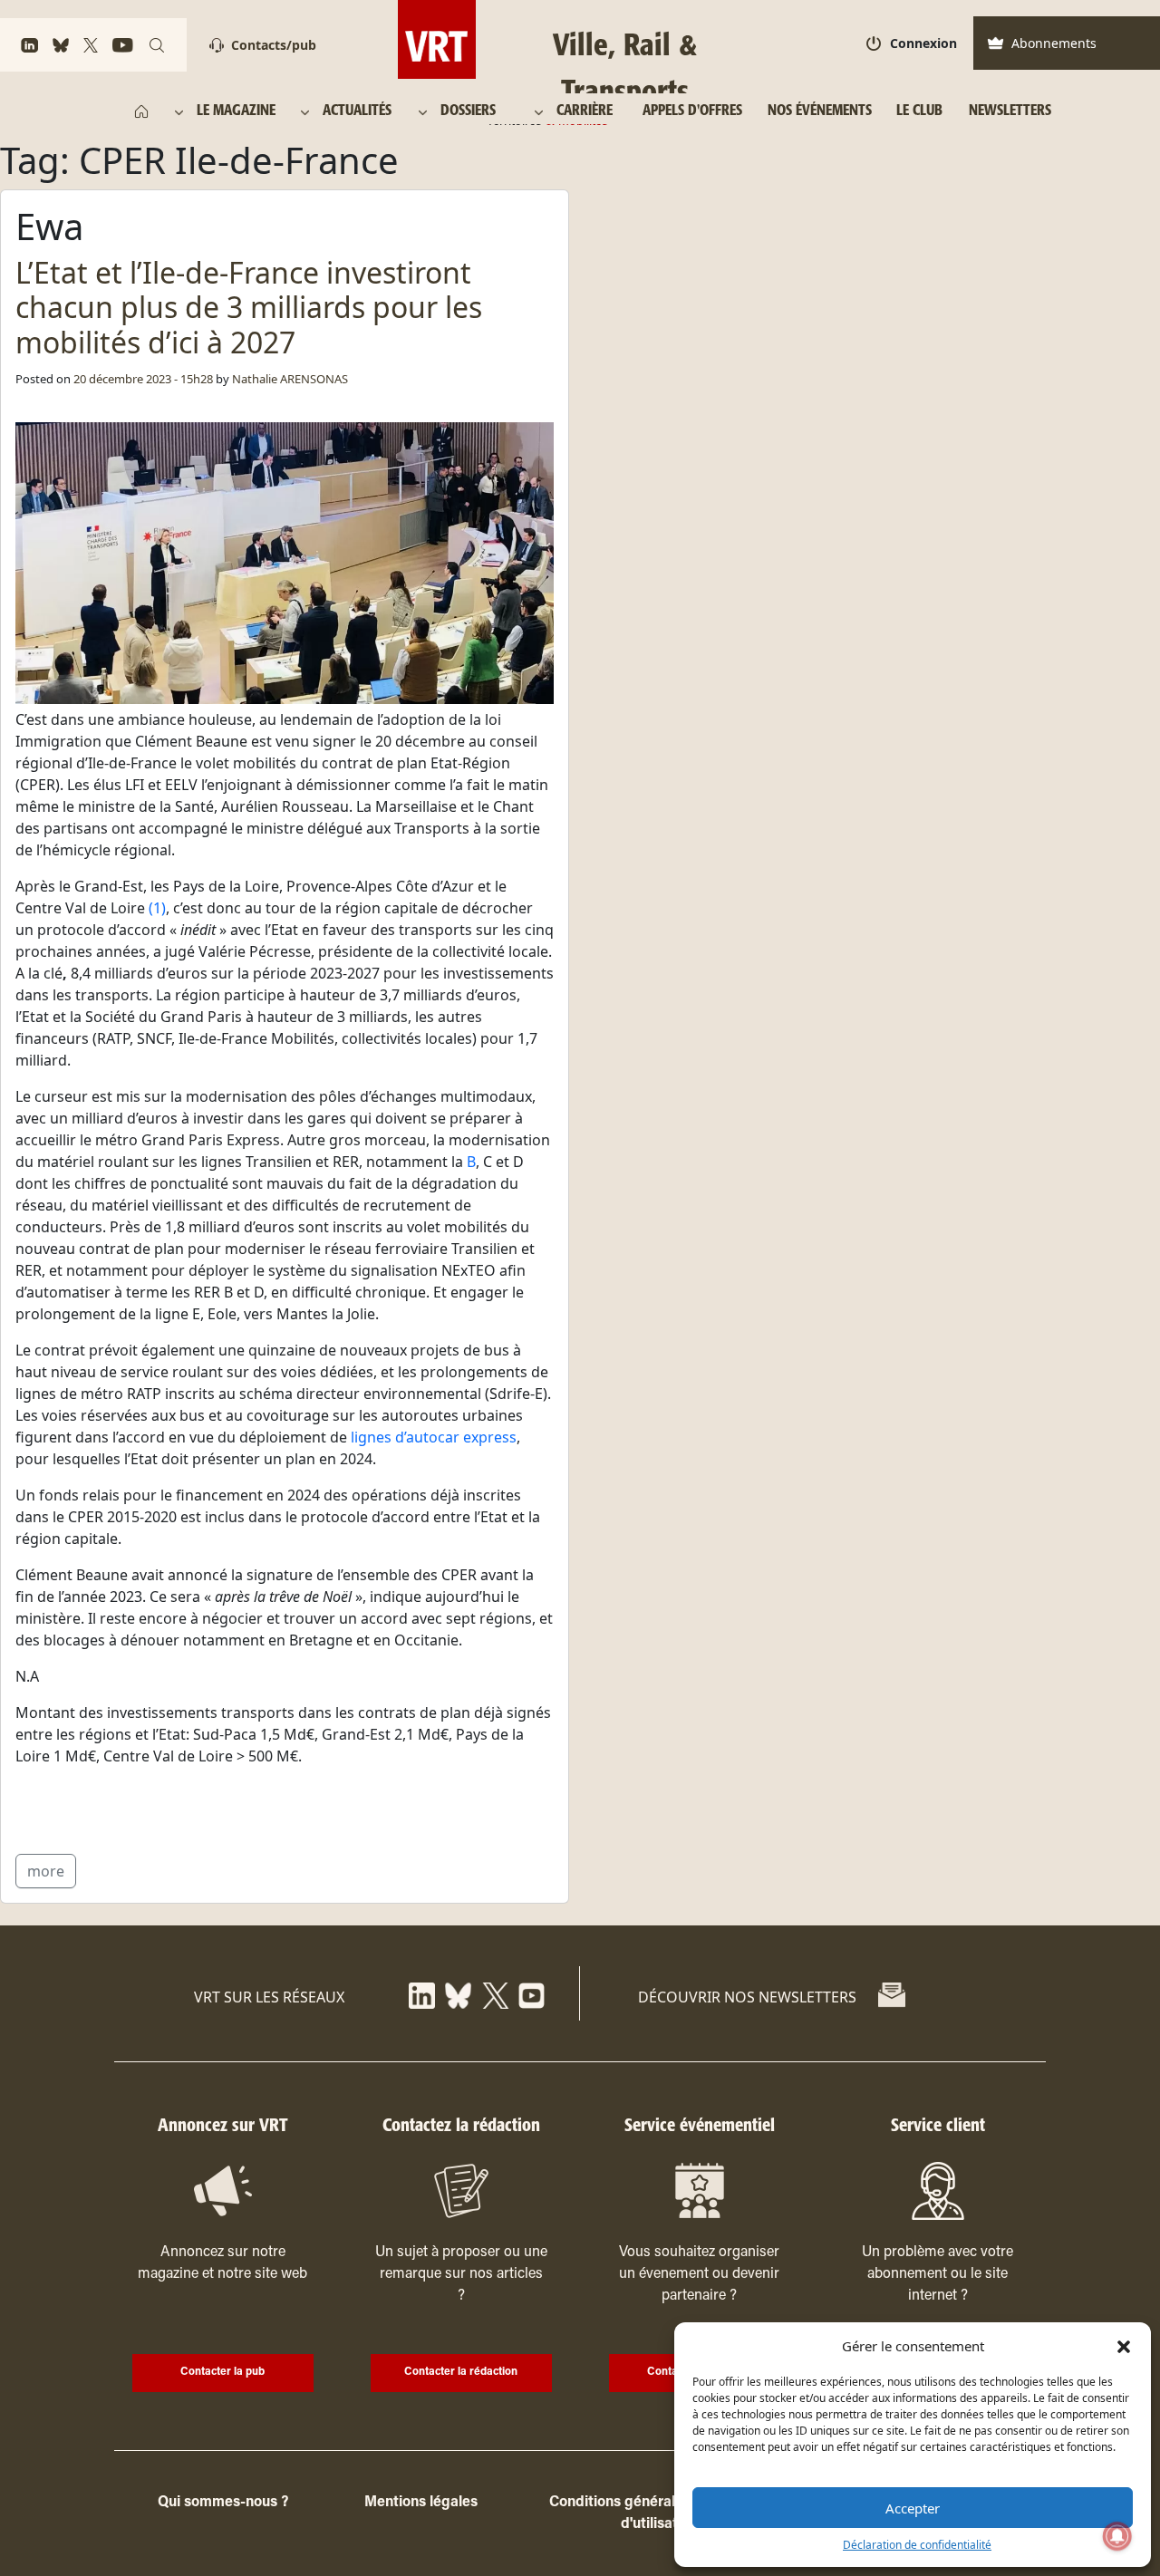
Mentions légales (421, 2503)
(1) (157, 908)
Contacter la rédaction (461, 2372)
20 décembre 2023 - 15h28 (143, 379)
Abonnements (1054, 43)
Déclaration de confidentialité (917, 2545)
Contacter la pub (222, 2372)
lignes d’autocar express (434, 1437)
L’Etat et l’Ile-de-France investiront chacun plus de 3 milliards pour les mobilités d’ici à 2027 (249, 307)
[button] (1124, 2346)
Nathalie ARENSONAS (290, 379)
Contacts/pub (274, 45)
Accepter (913, 2508)
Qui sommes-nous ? (223, 2503)
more (46, 1871)
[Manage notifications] (1117, 2536)
